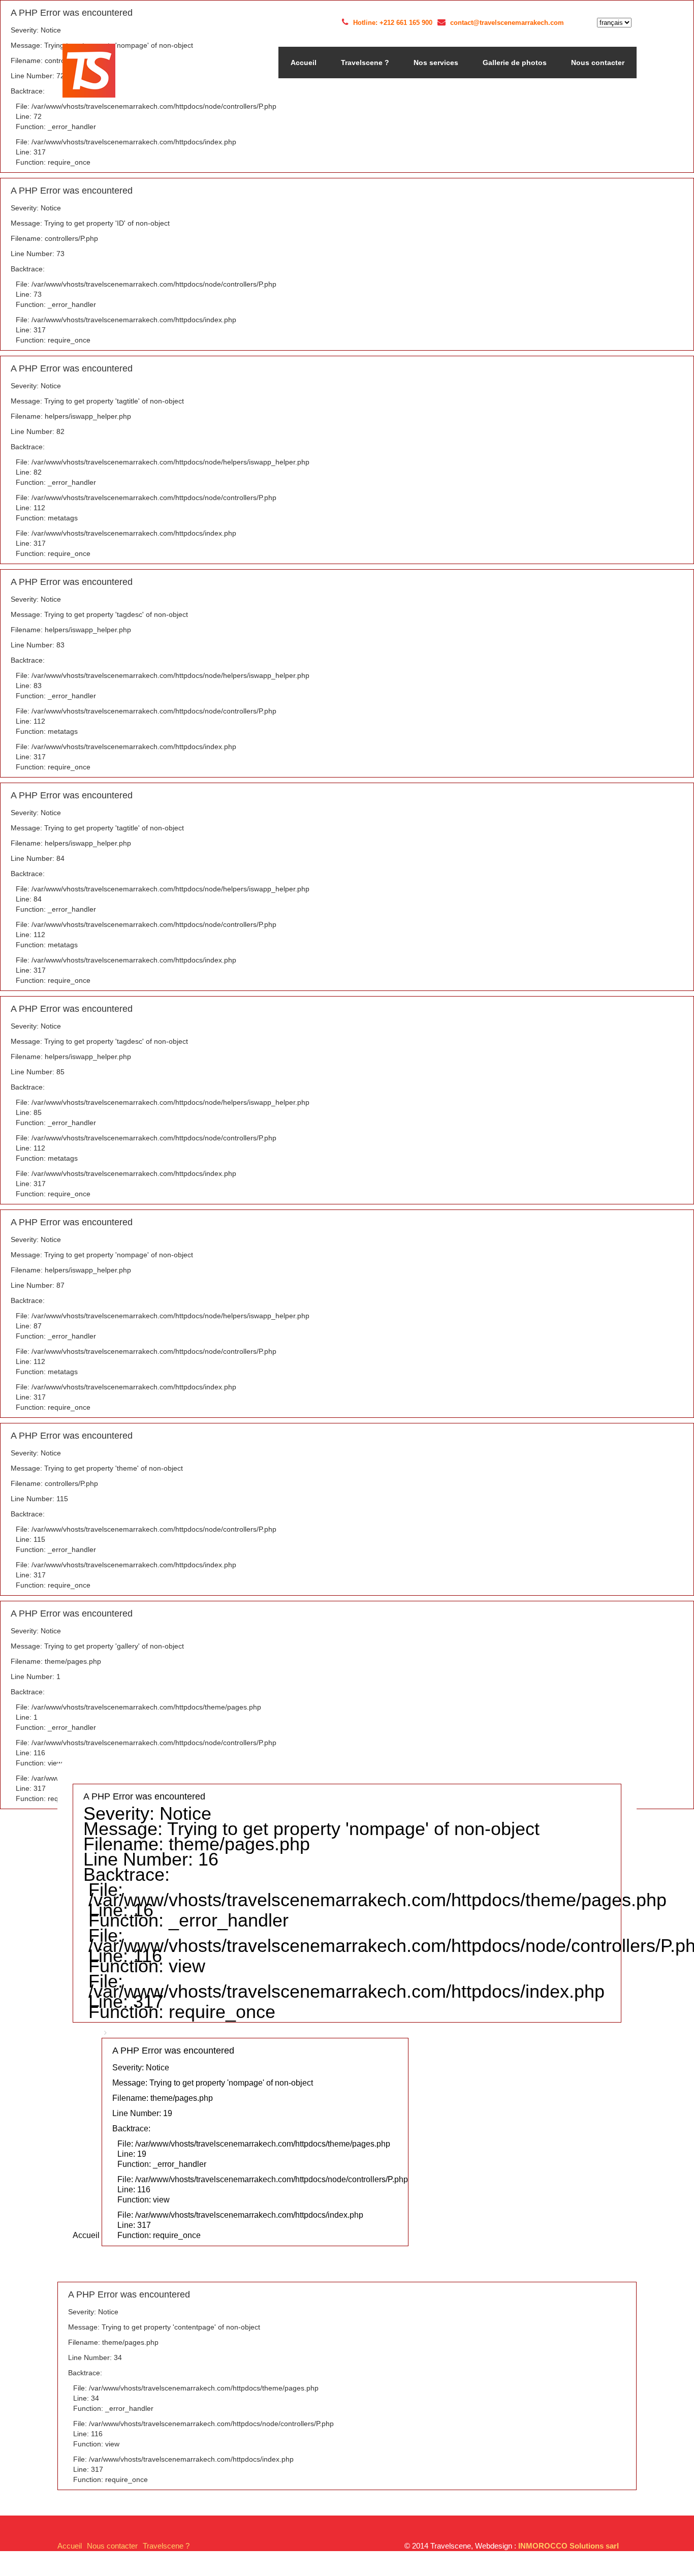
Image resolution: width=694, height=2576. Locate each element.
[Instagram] (586, 23)
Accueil (304, 63)
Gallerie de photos (515, 63)
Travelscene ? (365, 63)
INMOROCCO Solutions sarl (569, 2546)
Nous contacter (598, 63)
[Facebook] (574, 23)
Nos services (436, 63)
